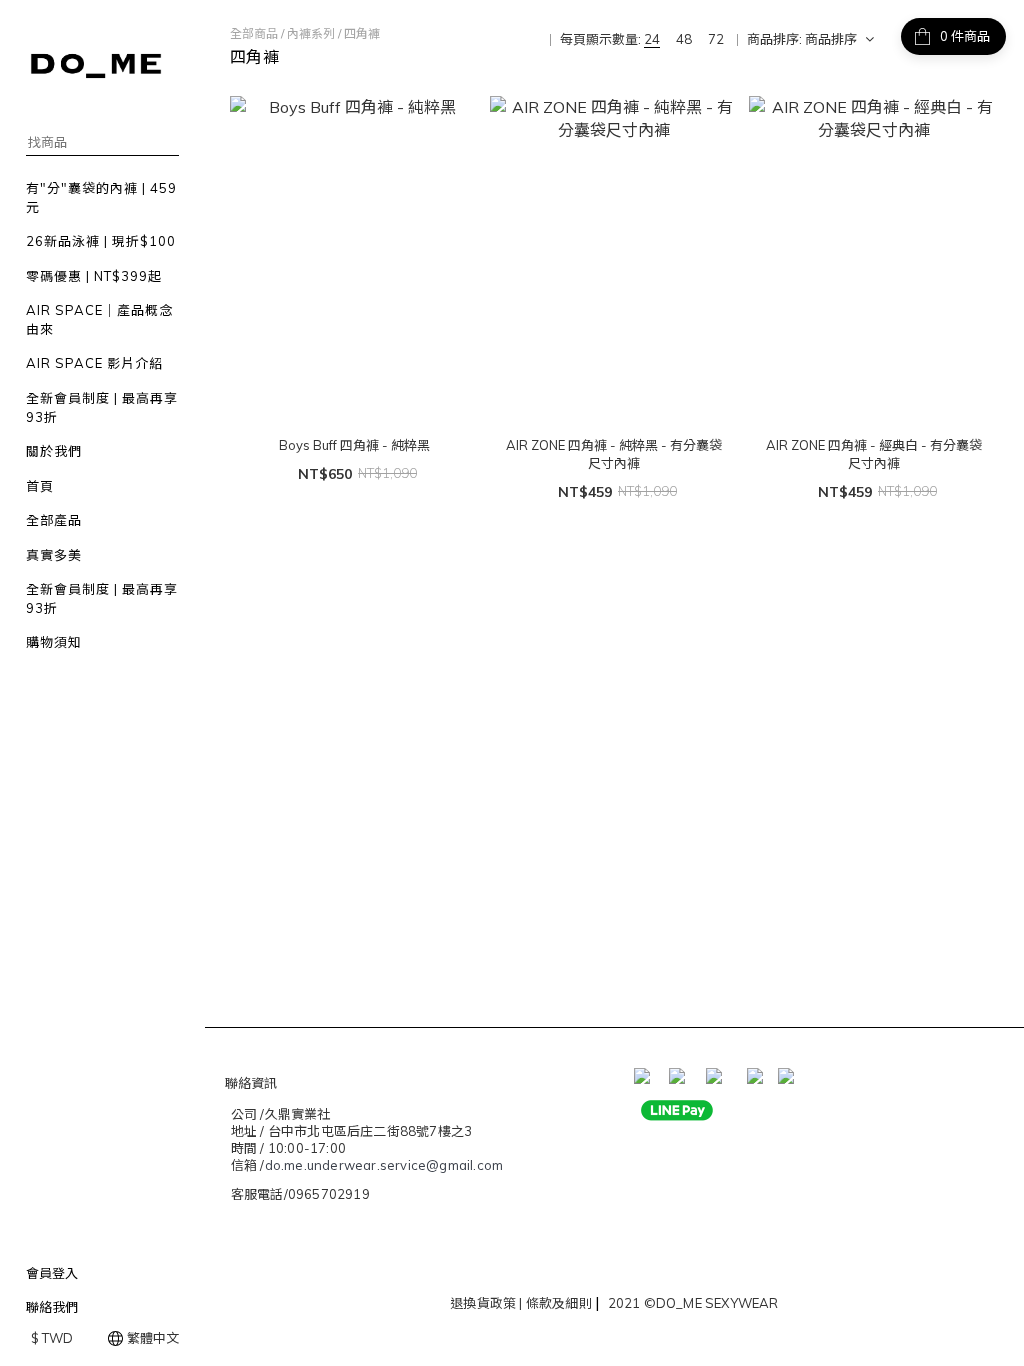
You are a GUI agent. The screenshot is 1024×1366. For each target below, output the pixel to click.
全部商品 (254, 33)
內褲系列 (311, 33)
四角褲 (362, 33)
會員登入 (52, 1273)
